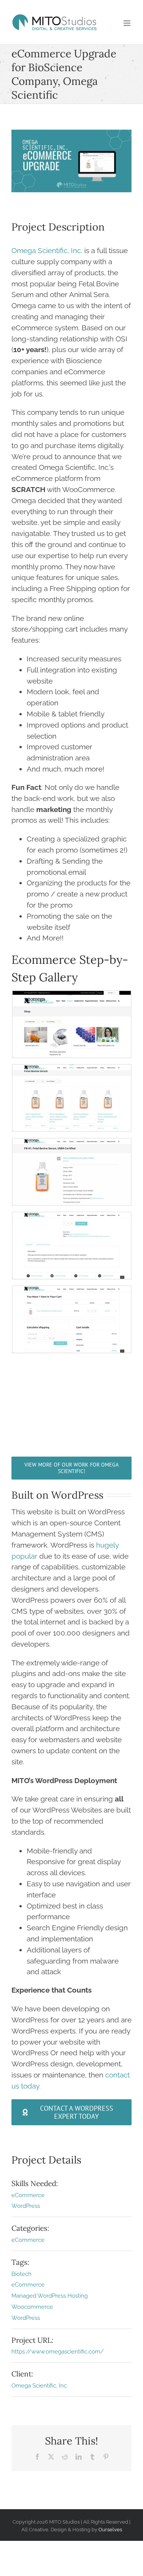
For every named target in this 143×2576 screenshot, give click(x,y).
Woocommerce (32, 2307)
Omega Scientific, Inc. (47, 250)
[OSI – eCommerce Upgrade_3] (72, 1144)
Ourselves (110, 2529)
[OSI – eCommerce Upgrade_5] (72, 1291)
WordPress (26, 2206)
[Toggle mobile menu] (128, 23)
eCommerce (28, 2195)
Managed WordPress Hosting (50, 2296)
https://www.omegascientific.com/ (58, 2352)
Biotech (22, 2274)
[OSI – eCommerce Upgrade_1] (72, 996)
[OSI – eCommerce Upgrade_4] (72, 1218)
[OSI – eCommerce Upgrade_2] (72, 1070)
